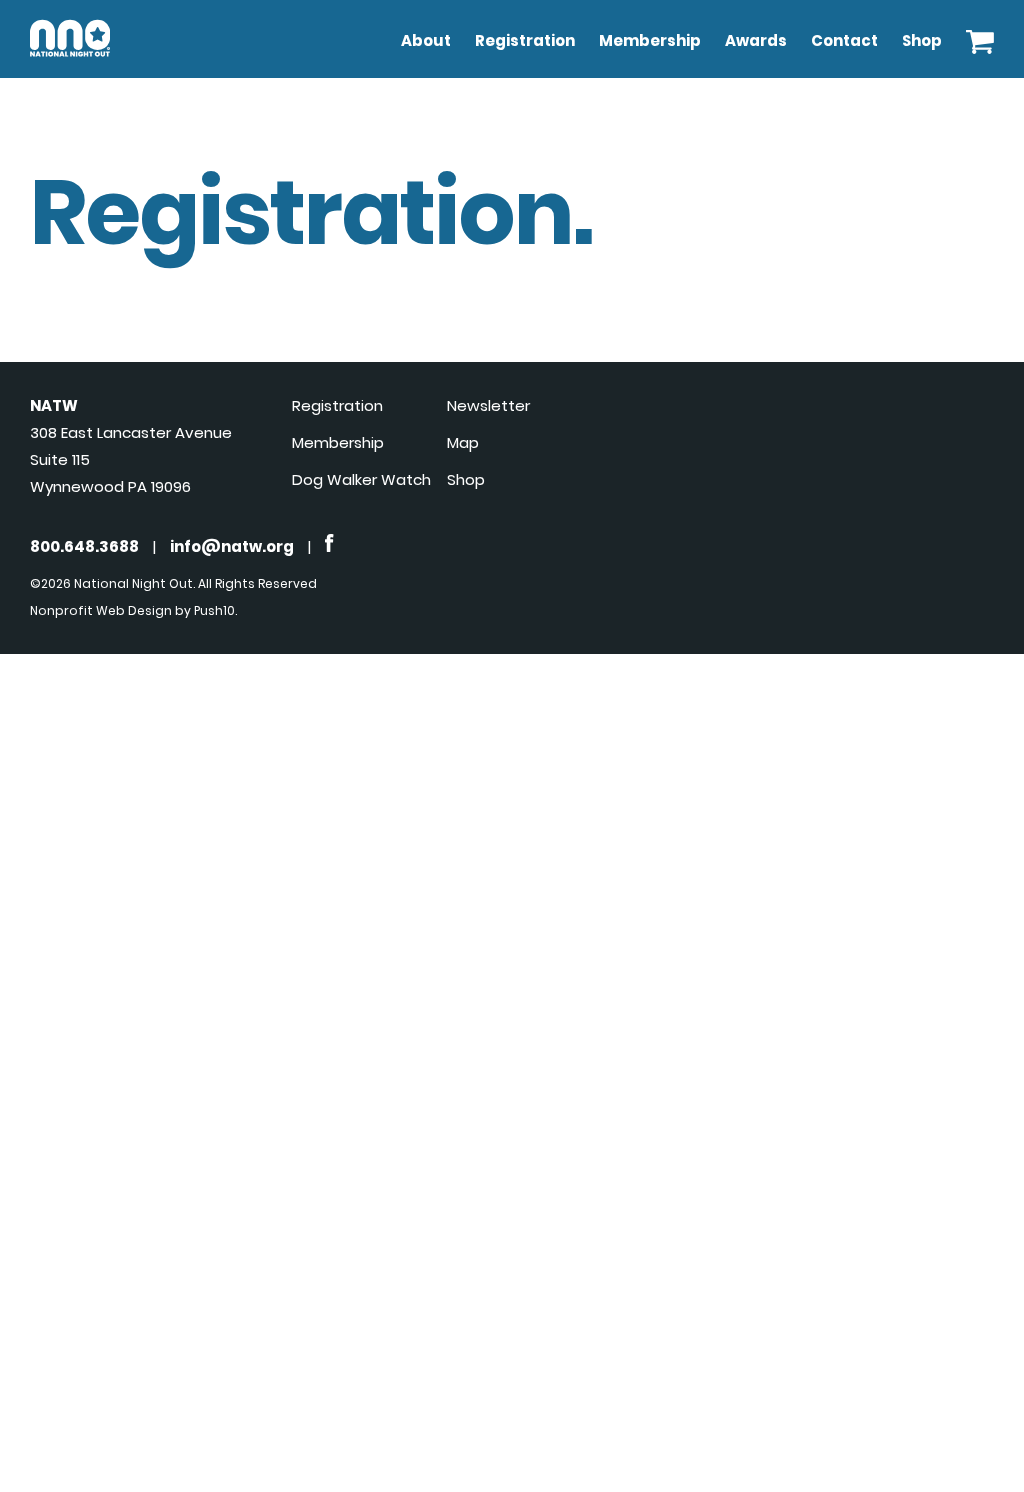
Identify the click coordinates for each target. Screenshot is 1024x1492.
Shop (922, 40)
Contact (844, 40)
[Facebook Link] (329, 546)
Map (463, 442)
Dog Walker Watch (361, 479)
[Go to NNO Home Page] (70, 60)
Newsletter (488, 405)
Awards (756, 40)
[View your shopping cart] (980, 37)
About (426, 40)
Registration (525, 40)
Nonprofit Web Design (101, 610)
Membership (650, 40)
